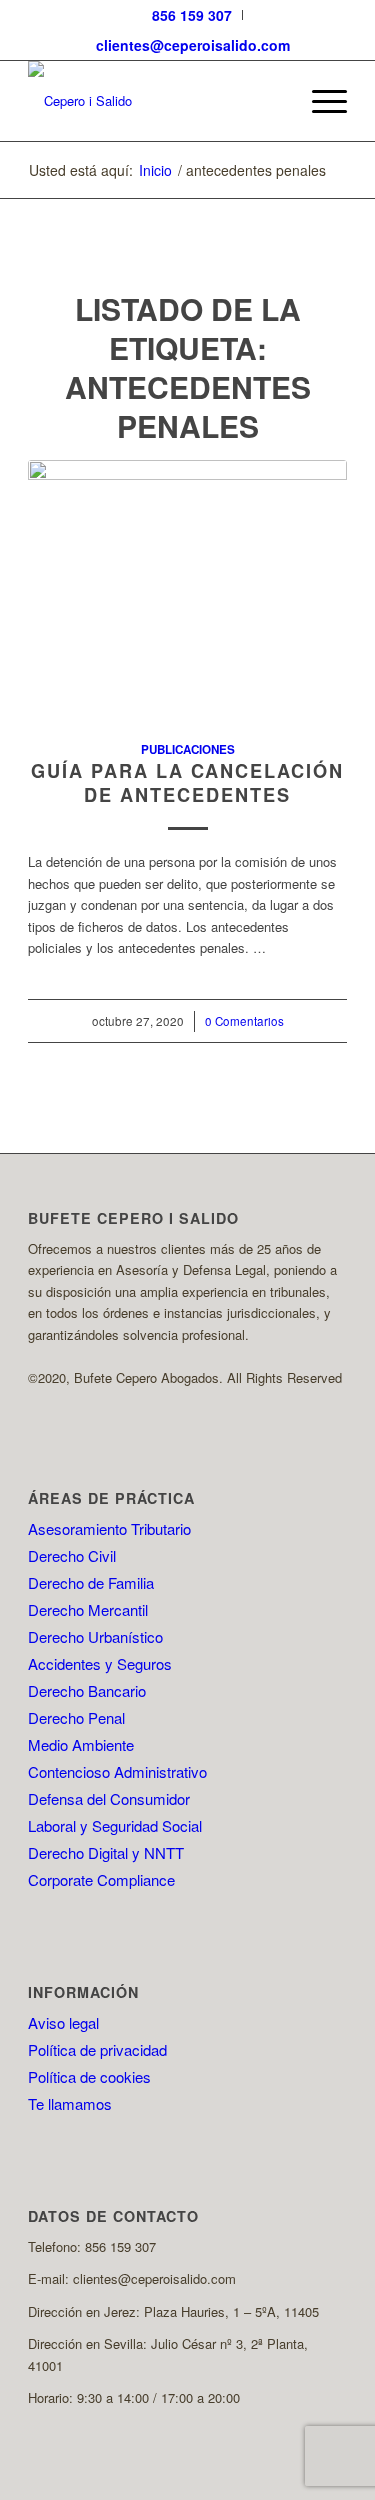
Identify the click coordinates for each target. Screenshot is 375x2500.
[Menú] (319, 101)
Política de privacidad (97, 2049)
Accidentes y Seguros (100, 1663)
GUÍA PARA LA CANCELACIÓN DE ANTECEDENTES (187, 783)
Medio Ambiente (81, 1744)
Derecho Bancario (87, 1690)
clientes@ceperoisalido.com (193, 45)
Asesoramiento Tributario (109, 1528)
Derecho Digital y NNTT (106, 1852)
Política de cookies (89, 2076)
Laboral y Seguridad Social (115, 1825)
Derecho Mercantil (88, 1609)
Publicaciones (188, 749)
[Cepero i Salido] (155, 101)
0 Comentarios (244, 1021)
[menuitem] (192, 15)
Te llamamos (70, 2103)
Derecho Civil (72, 1555)
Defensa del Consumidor (109, 1798)
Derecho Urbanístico (95, 1636)
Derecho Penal (76, 1717)
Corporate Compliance (101, 1879)
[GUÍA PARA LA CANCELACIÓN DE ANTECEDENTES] (187, 589)
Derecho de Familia (91, 1582)
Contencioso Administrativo (117, 1771)
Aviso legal (63, 2022)
